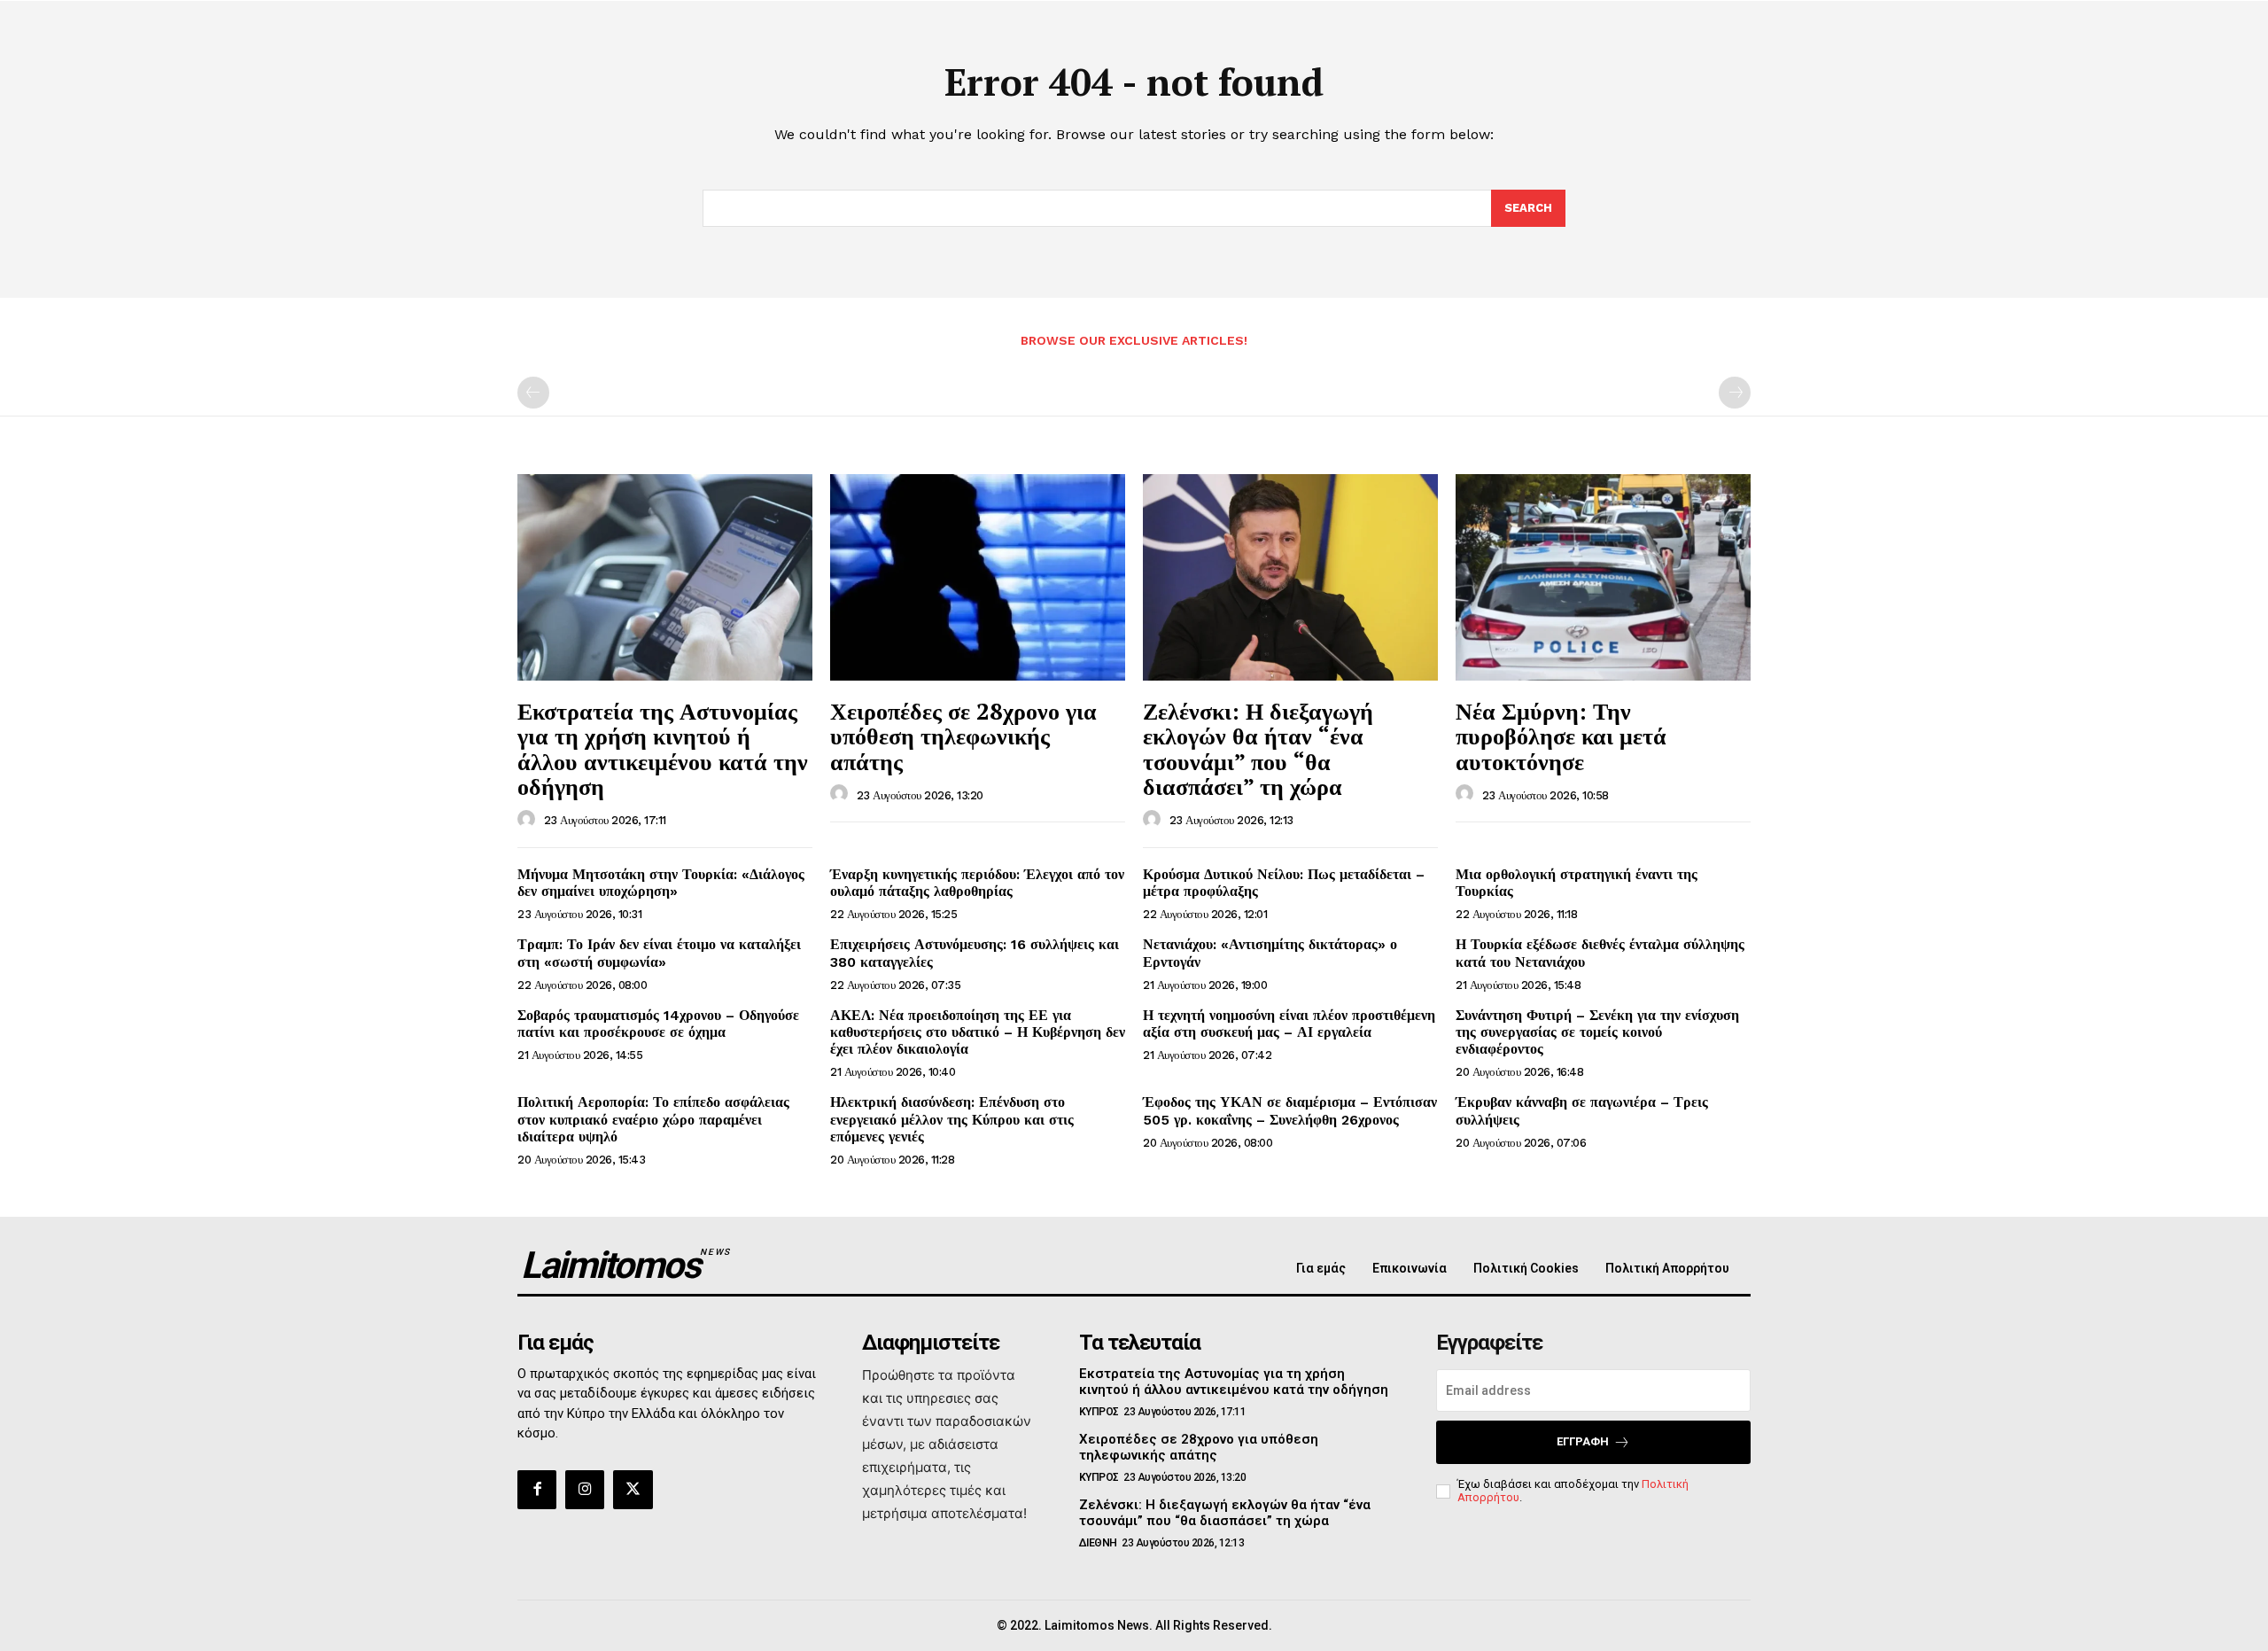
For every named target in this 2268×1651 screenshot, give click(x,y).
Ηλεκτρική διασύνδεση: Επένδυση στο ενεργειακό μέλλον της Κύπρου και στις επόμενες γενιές (952, 1119)
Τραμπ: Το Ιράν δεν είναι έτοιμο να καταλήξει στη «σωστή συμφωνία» (659, 953)
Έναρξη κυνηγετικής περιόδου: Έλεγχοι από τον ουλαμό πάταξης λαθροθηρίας (977, 883)
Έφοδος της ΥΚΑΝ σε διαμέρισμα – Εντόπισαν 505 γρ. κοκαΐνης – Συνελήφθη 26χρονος (1290, 1110)
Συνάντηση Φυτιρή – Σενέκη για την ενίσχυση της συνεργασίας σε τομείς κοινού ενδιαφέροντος (1597, 1032)
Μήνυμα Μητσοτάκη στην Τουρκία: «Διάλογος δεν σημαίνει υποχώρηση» (661, 883)
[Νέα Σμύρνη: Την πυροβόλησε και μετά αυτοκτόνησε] (1603, 577)
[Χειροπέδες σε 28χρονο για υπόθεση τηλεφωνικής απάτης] (978, 577)
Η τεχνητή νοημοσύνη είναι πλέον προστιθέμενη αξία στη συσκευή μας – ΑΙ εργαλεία (1289, 1024)
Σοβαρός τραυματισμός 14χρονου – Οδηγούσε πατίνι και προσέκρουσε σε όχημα (658, 1024)
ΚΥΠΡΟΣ (1099, 1412)
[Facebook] (537, 1490)
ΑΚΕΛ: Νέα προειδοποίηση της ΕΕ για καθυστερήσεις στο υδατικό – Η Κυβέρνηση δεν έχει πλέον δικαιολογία (978, 1032)
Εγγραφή (1583, 1441)
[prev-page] (533, 393)
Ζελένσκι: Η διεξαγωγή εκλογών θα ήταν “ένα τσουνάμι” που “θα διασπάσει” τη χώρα (1258, 749)
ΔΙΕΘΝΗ (1098, 1543)
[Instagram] (585, 1490)
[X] (633, 1490)
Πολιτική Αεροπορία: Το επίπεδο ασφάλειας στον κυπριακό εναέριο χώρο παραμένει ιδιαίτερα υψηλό (653, 1119)
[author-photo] (529, 820)
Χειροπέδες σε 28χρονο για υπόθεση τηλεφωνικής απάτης (963, 736)
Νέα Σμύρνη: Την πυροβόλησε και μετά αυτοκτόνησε (1561, 736)
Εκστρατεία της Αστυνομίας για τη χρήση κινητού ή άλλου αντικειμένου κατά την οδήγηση (663, 749)
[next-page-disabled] (1735, 393)
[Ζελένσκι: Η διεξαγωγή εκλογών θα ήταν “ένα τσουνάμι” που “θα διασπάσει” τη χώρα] (1290, 577)
